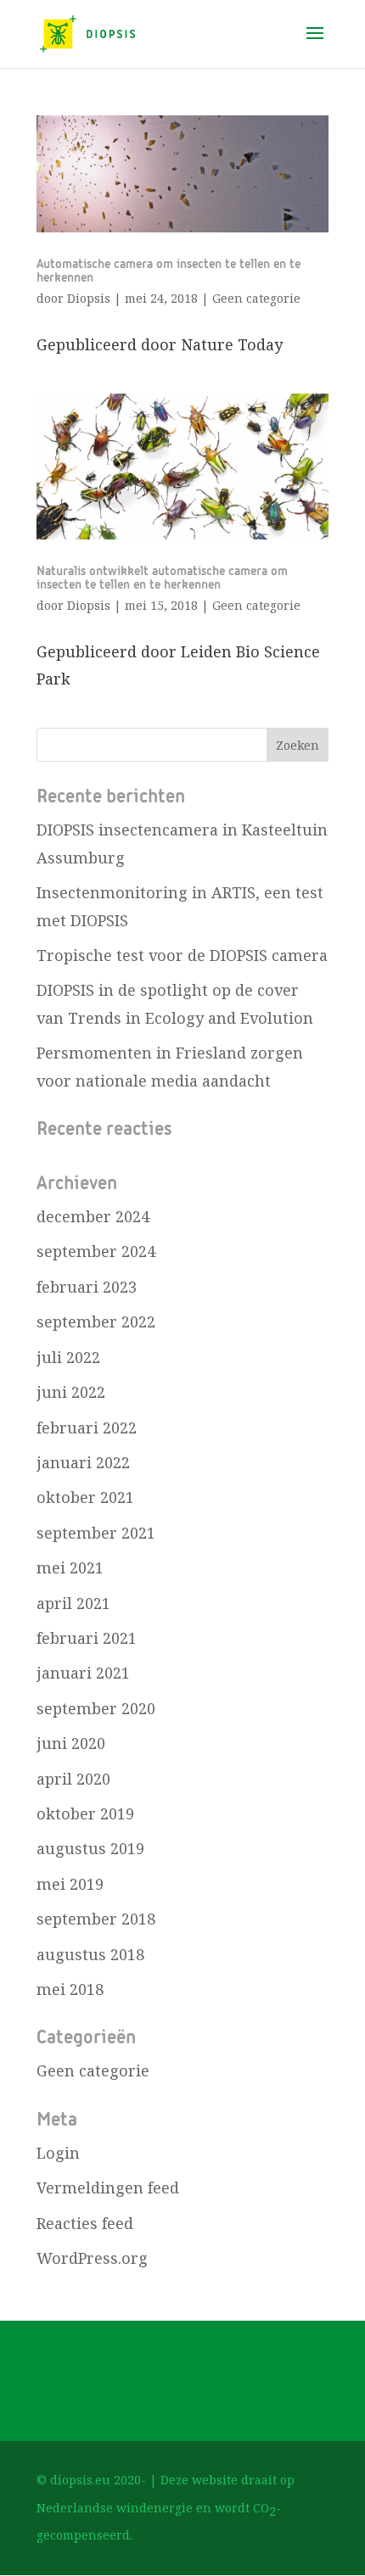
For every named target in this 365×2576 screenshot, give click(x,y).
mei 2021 (70, 1567)
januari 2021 (83, 1673)
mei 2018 (70, 1989)
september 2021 (96, 1533)
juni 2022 (71, 1392)
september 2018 (96, 1919)
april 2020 (73, 1779)
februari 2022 (87, 1428)
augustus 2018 (90, 1954)
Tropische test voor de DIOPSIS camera (182, 955)
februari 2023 (87, 1287)
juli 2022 (68, 1357)
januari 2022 (83, 1462)
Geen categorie (256, 298)
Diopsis (89, 298)
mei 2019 (70, 1884)
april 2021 (73, 1603)
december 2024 (93, 1216)
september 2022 (96, 1322)
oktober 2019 (85, 1813)
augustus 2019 (90, 1848)
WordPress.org (92, 2258)
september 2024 (96, 1251)
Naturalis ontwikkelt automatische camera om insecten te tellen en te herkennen (162, 578)
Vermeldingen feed (108, 2188)
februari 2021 (87, 1638)
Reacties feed (85, 2223)
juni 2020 (71, 1743)
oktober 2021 (85, 1497)
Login (58, 2153)
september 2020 (96, 1708)
